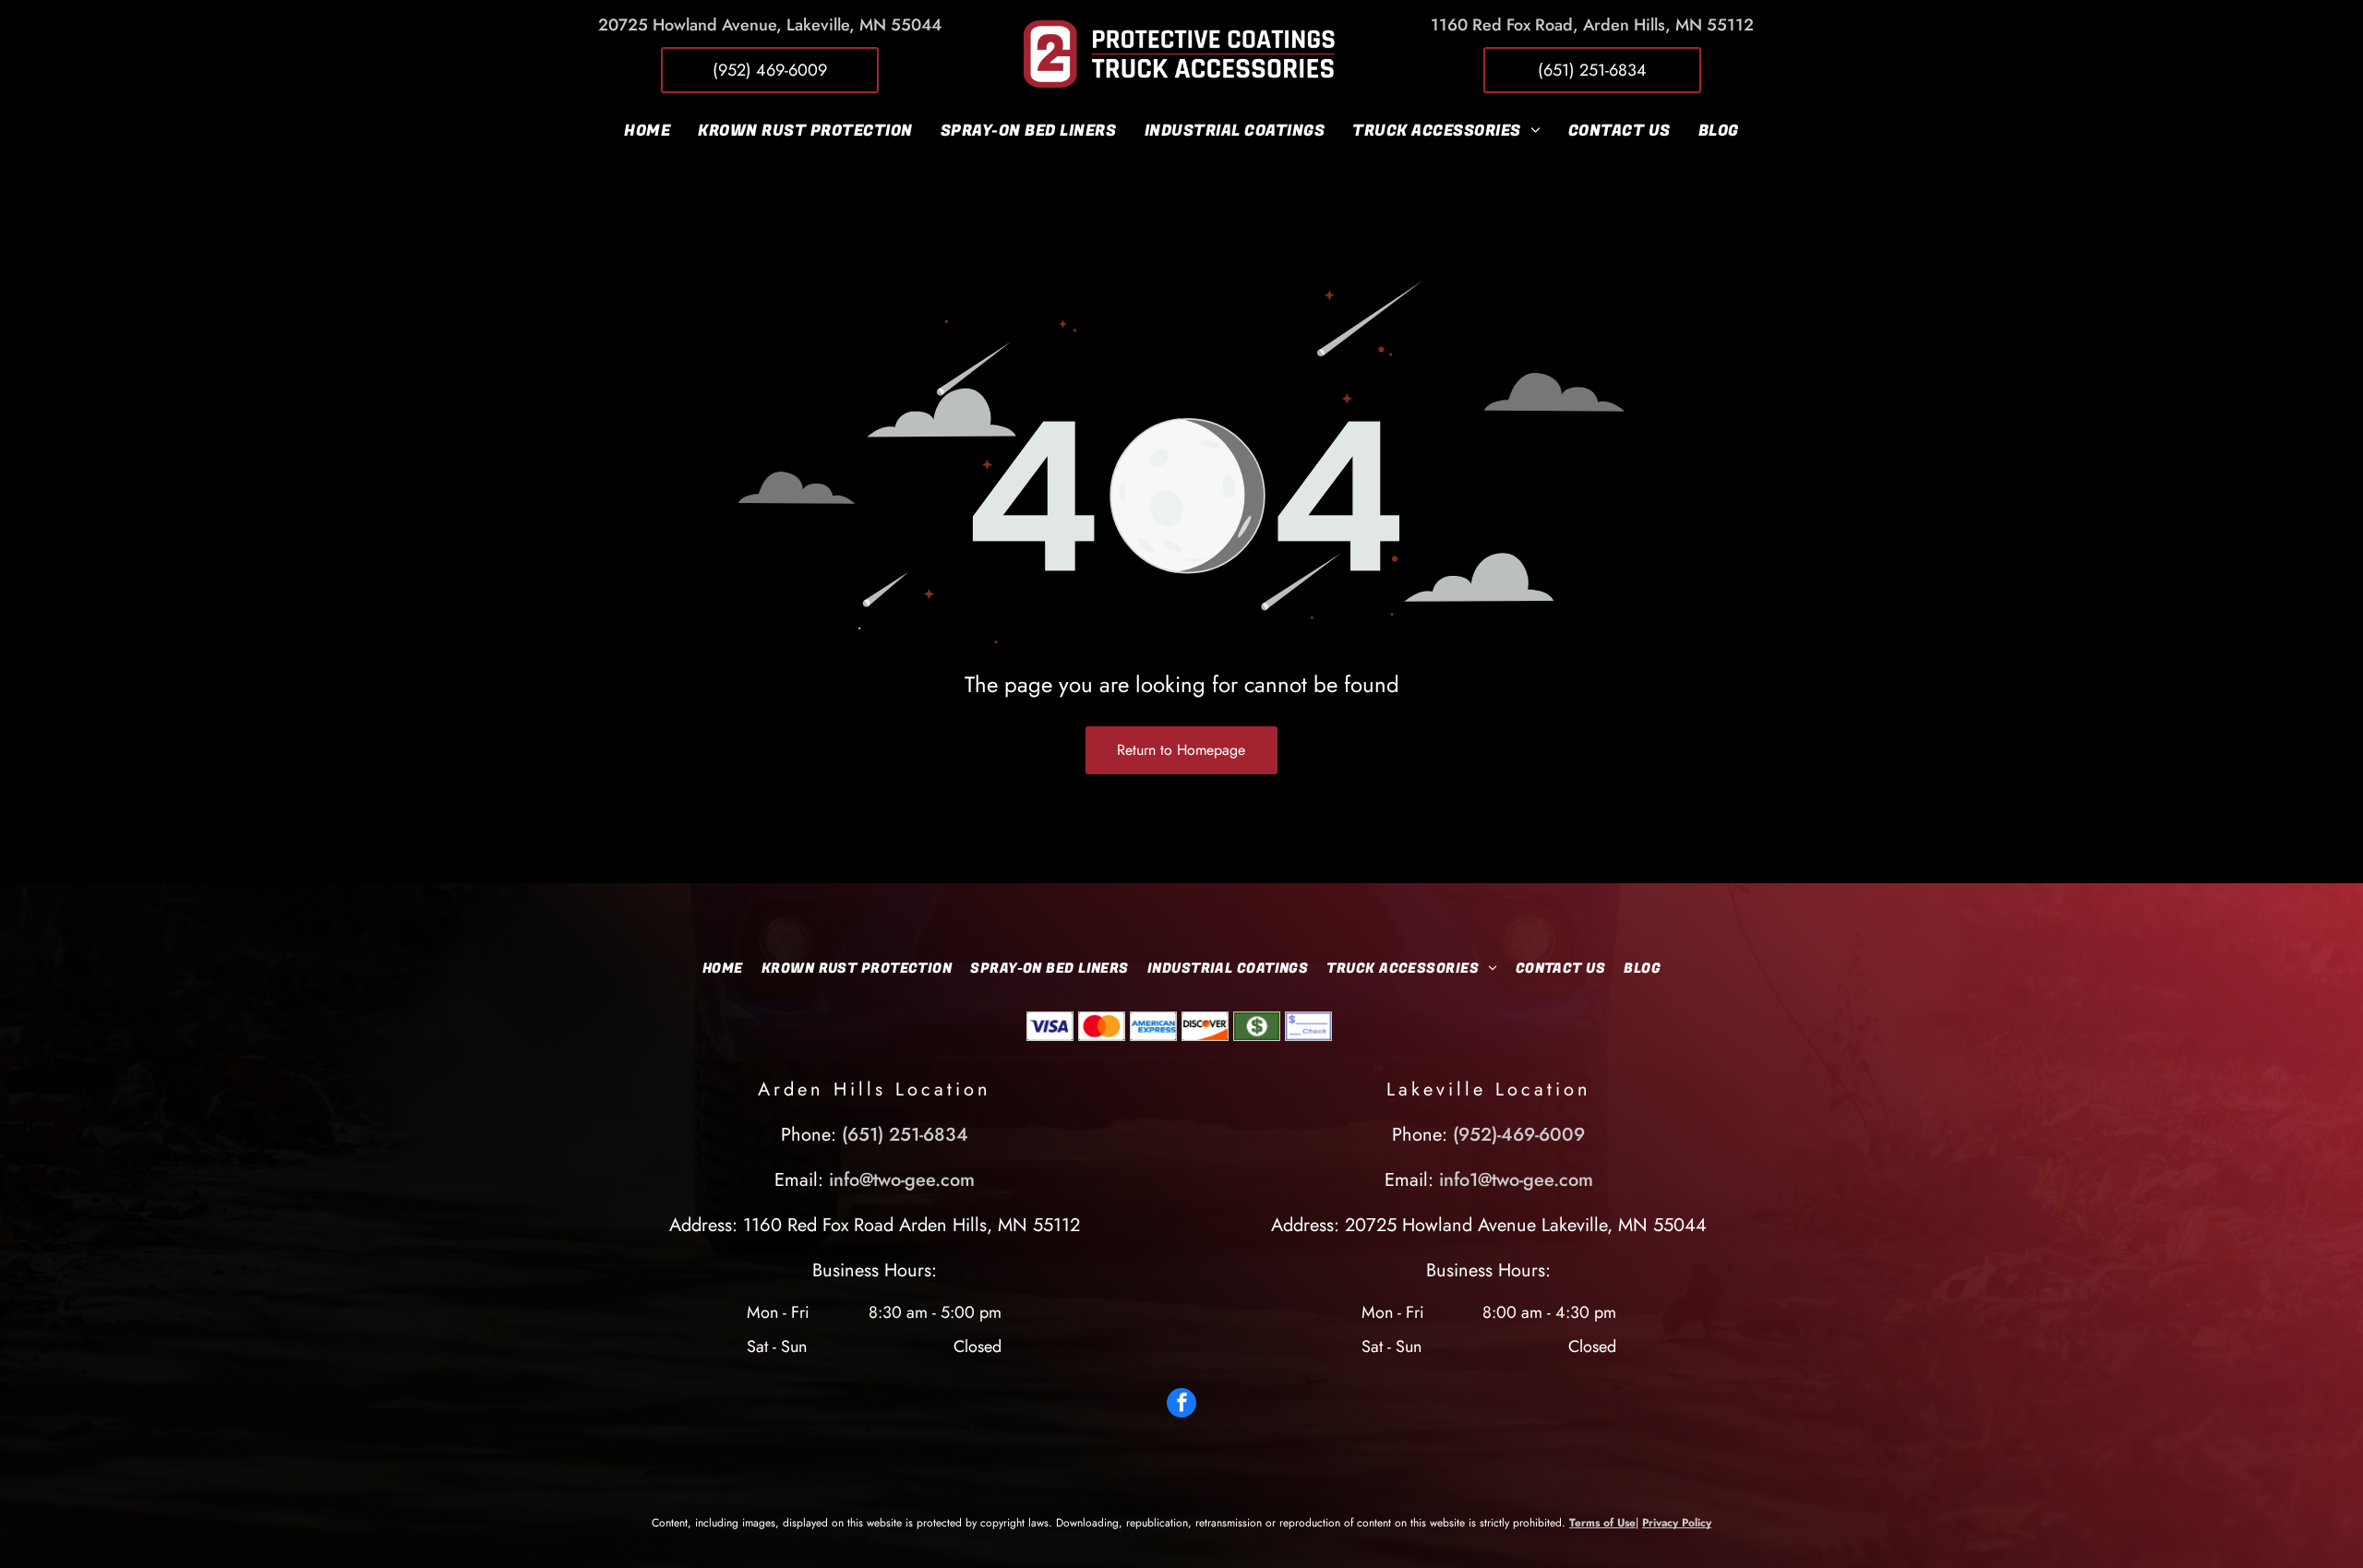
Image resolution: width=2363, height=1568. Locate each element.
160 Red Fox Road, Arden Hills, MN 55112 (1596, 25)
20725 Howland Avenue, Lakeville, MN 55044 (770, 25)
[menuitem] (647, 130)
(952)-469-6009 (1519, 1135)
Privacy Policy (1677, 1523)
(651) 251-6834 (905, 1135)
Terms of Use (1602, 1523)
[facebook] (1181, 1405)
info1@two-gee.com (1516, 1180)
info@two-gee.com (902, 1180)
